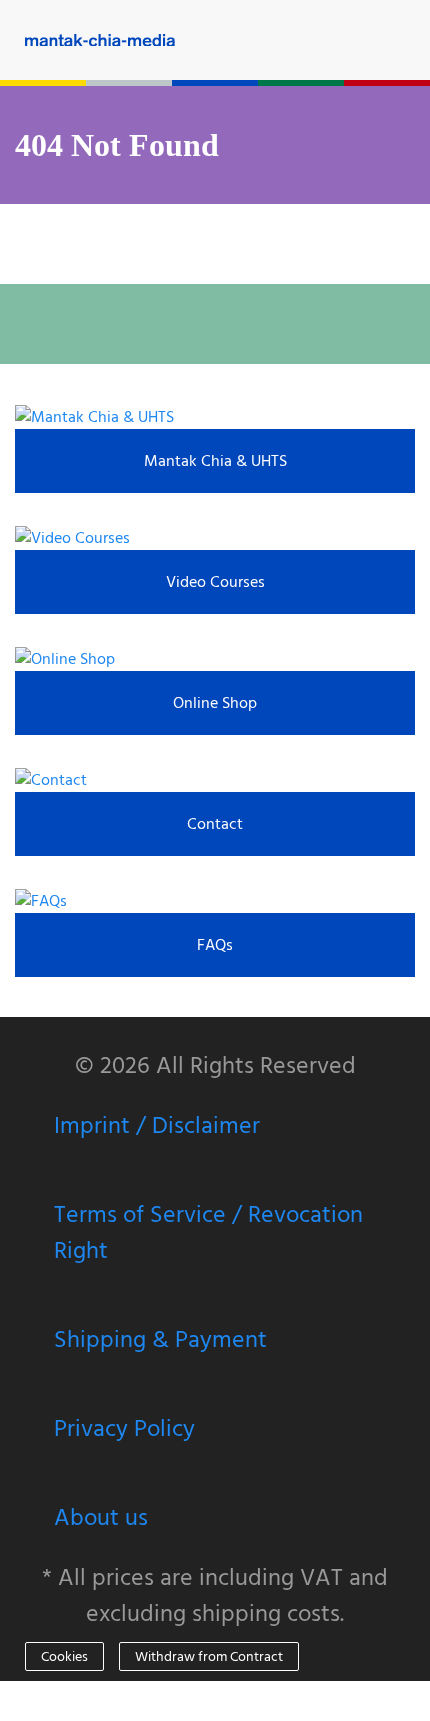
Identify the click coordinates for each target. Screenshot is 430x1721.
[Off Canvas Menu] (415, 39)
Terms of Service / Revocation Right (208, 1232)
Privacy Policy (124, 1428)
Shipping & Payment (160, 1339)
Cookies (64, 1656)
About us (101, 1517)
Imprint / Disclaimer (157, 1125)
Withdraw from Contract (209, 1656)
